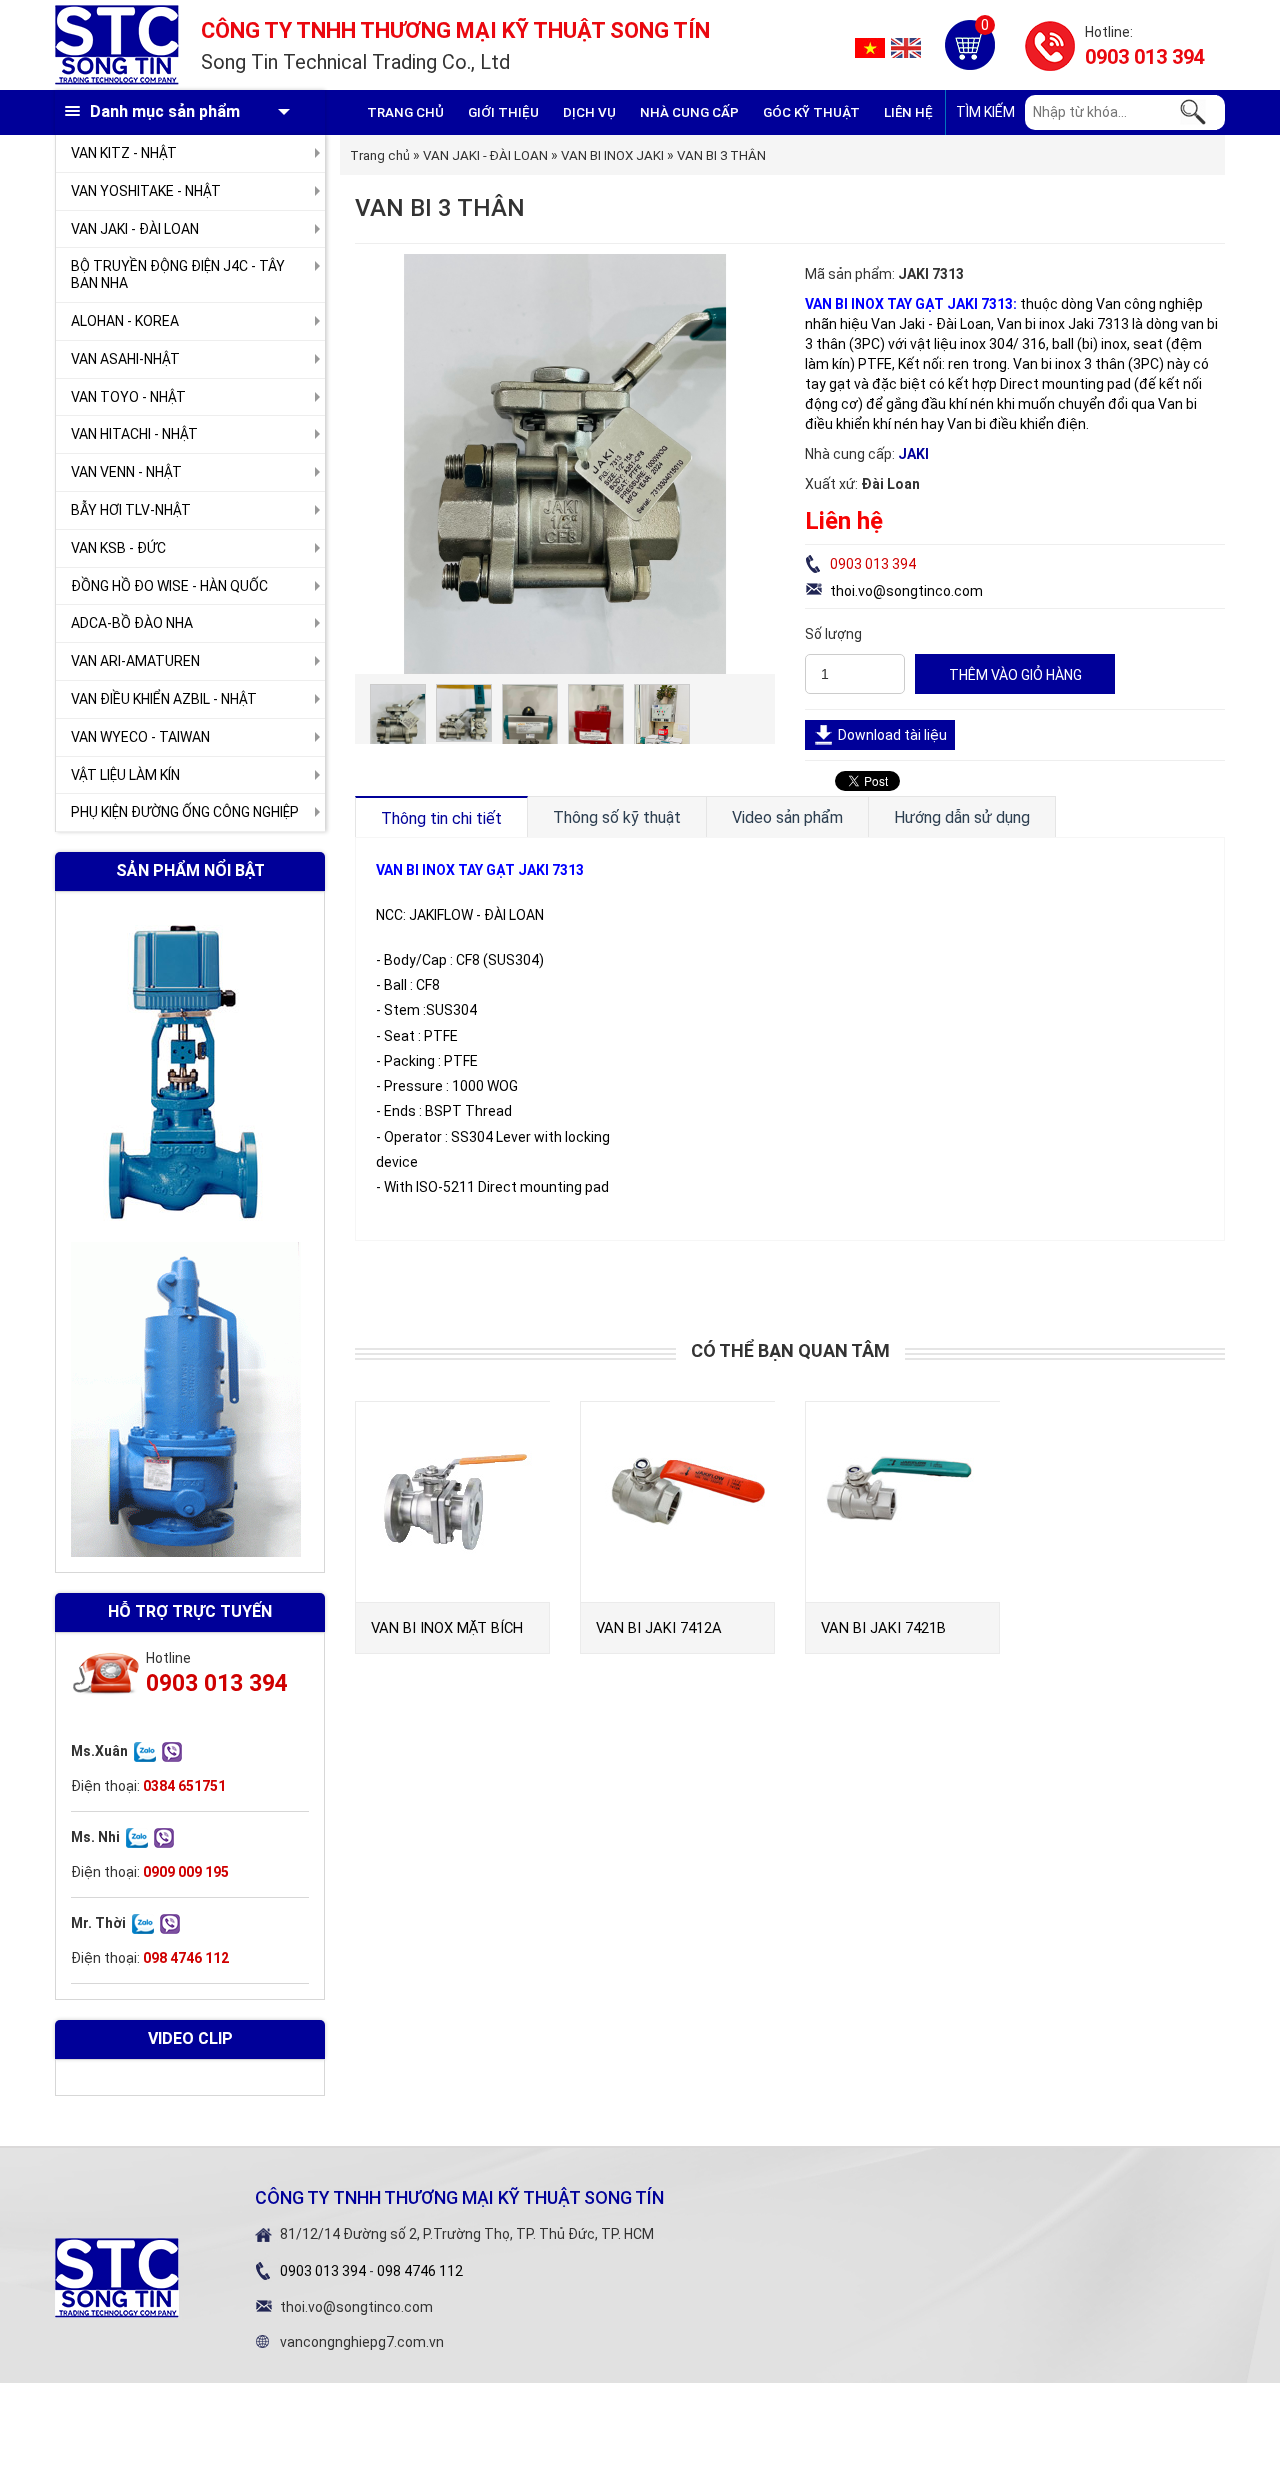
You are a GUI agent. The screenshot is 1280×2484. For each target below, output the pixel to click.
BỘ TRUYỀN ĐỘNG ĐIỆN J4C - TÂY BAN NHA (178, 274)
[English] (906, 47)
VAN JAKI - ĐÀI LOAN (135, 229)
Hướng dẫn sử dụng (962, 817)
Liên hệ (908, 112)
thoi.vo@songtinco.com (906, 591)
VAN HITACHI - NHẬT (134, 434)
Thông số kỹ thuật (617, 817)
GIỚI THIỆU (503, 112)
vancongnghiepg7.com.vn (362, 2342)
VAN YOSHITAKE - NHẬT (146, 191)
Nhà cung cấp (689, 112)
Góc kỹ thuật (811, 112)
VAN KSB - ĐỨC (118, 548)
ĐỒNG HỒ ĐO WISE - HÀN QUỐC (169, 586)
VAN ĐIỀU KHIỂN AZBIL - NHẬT (164, 699)
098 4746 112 (420, 2271)
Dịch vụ (589, 112)
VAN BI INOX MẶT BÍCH (447, 1628)
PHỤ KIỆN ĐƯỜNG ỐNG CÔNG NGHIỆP (185, 812)
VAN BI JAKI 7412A (659, 1628)
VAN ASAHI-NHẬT (125, 359)
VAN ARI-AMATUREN (135, 661)
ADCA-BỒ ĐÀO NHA (132, 623)
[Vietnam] (870, 47)
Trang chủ (405, 112)
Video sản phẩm (787, 817)
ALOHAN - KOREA (125, 321)
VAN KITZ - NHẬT (124, 153)
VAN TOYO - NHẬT (128, 397)
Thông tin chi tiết (441, 818)
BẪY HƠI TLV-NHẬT (131, 510)
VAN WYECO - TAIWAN (140, 737)
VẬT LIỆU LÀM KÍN (125, 775)
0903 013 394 (1145, 57)
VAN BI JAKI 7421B (883, 1628)
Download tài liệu (892, 735)
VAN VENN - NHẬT (126, 472)
